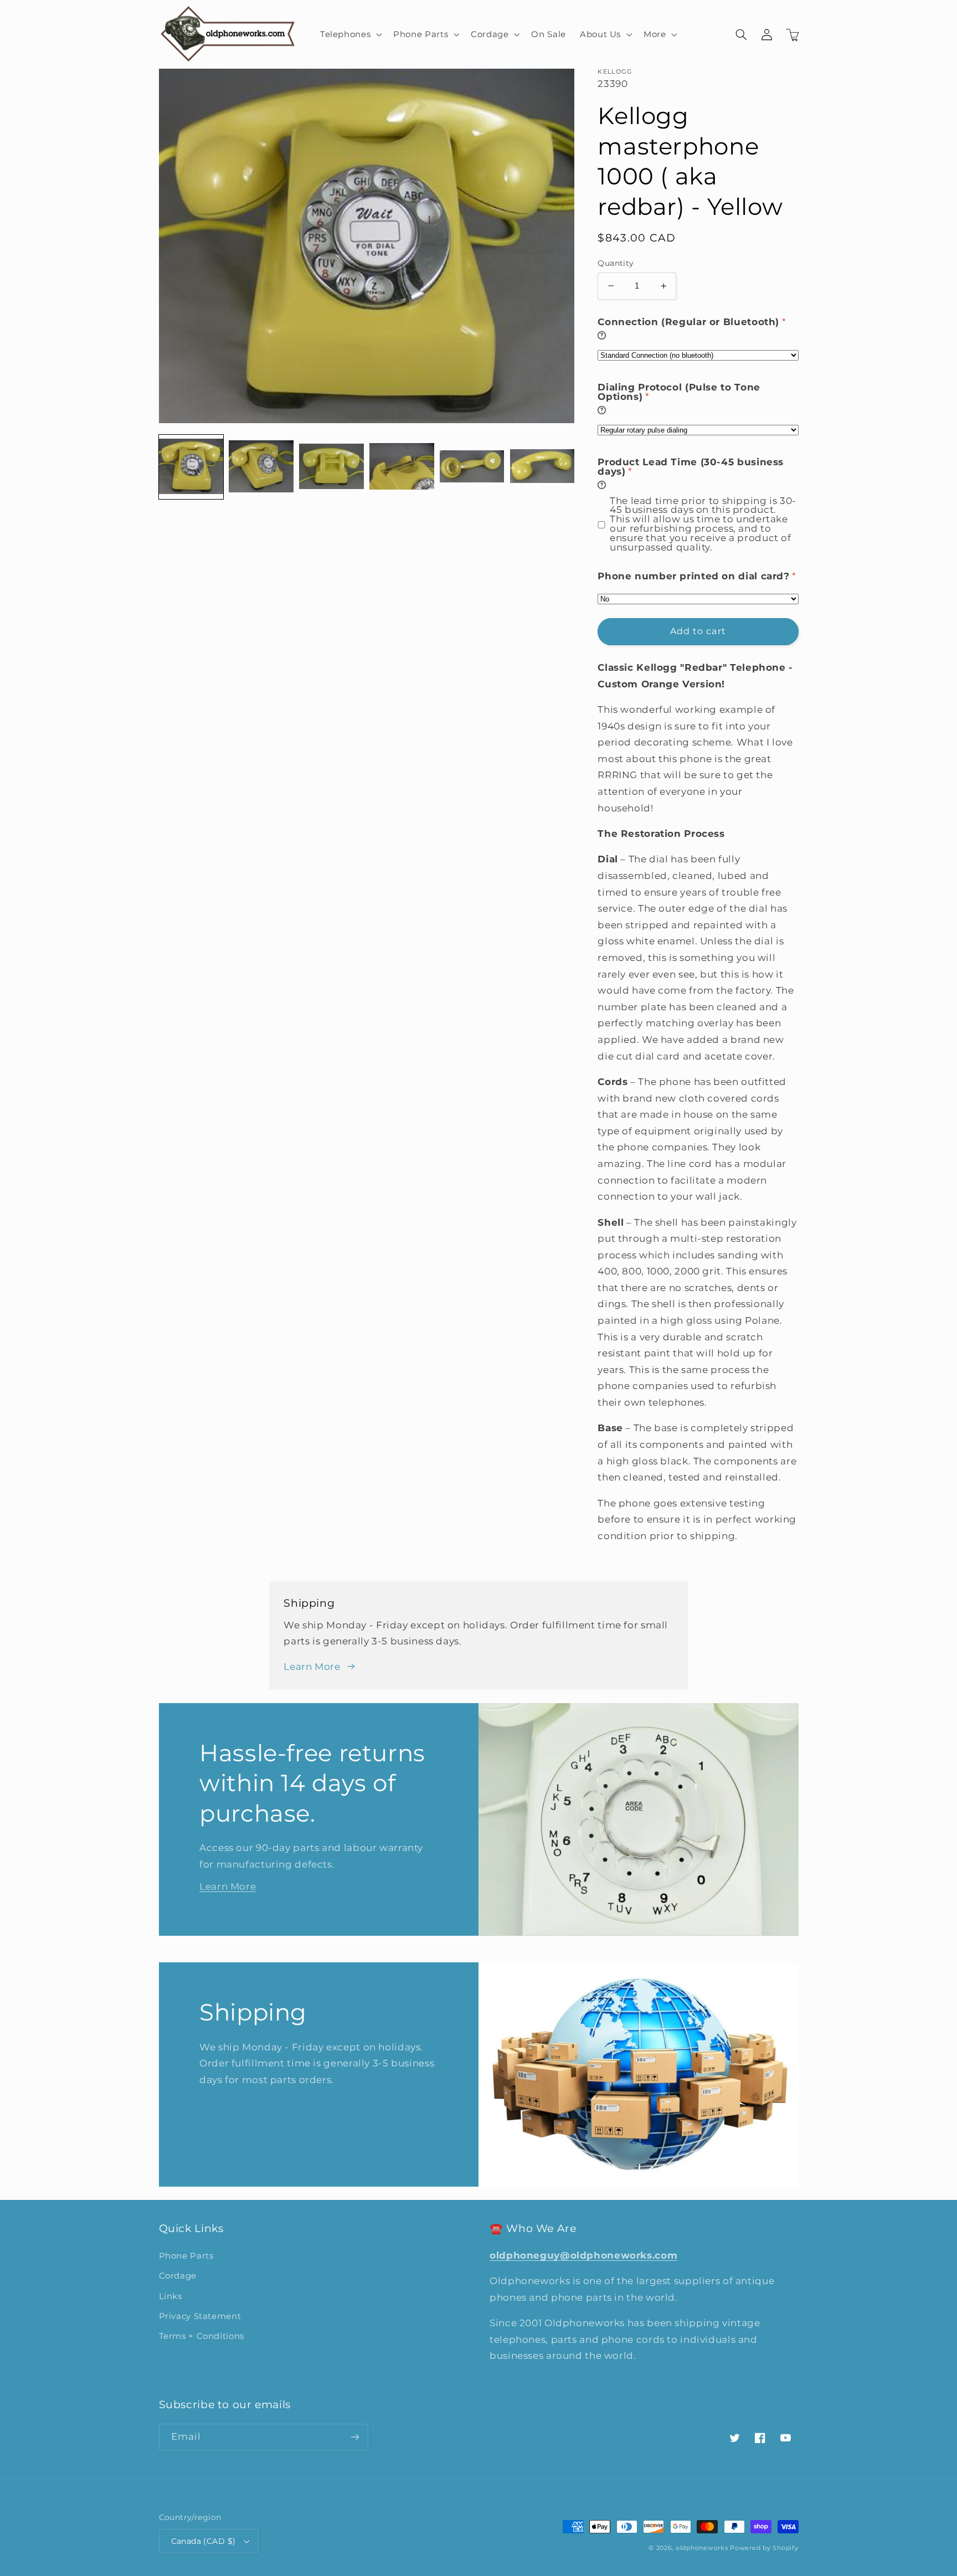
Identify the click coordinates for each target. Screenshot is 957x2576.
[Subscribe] (354, 2437)
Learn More (312, 1667)
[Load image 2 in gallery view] (261, 467)
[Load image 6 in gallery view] (542, 467)
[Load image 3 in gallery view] (331, 467)
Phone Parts (186, 2256)
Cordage (178, 2276)
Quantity (616, 263)
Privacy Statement (200, 2316)
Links (171, 2296)
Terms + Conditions (202, 2336)
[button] (349, 34)
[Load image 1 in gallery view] (191, 467)
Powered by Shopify (764, 2548)
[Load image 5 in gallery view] (472, 467)
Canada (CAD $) (204, 2541)
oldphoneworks (702, 2548)
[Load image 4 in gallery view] (402, 467)
